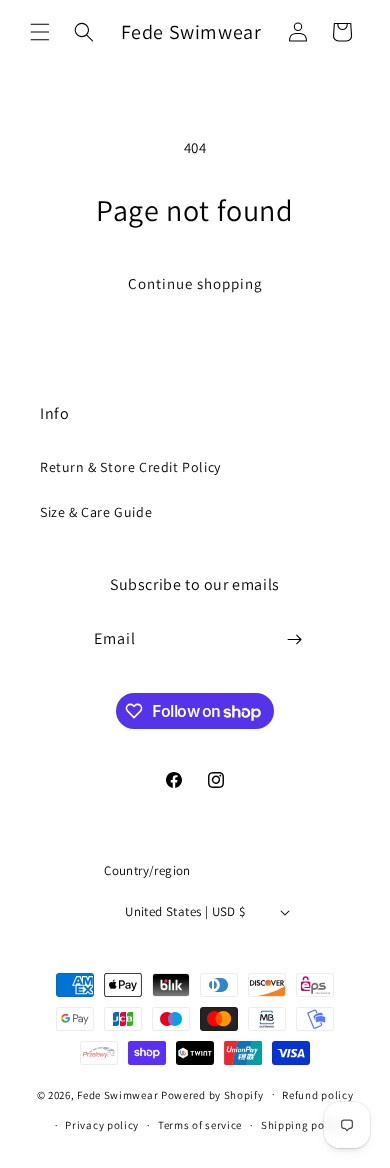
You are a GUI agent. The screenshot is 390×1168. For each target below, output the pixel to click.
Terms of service (200, 1125)
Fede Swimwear (117, 1094)
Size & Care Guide (96, 512)
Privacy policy (102, 1125)
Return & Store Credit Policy (130, 467)
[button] (40, 32)
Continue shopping (195, 283)
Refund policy (317, 1095)
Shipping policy (302, 1125)
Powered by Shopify (212, 1094)
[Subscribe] (295, 639)
